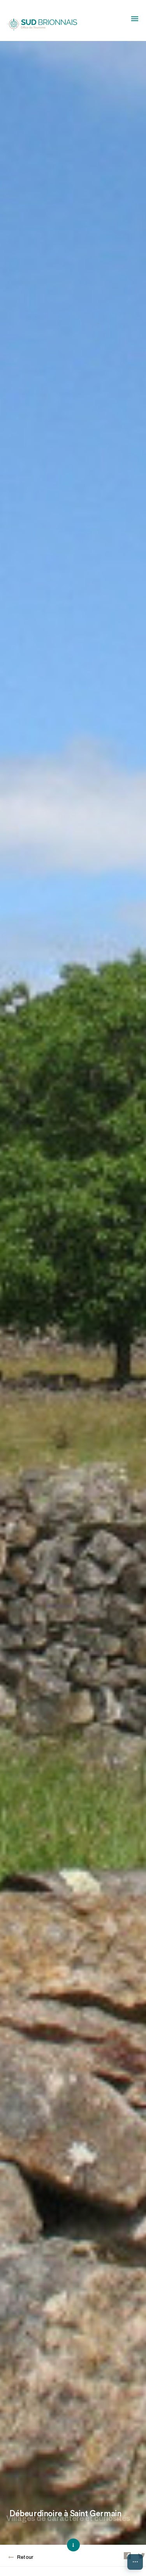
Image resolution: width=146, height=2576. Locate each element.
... (135, 2560)
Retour (25, 2557)
